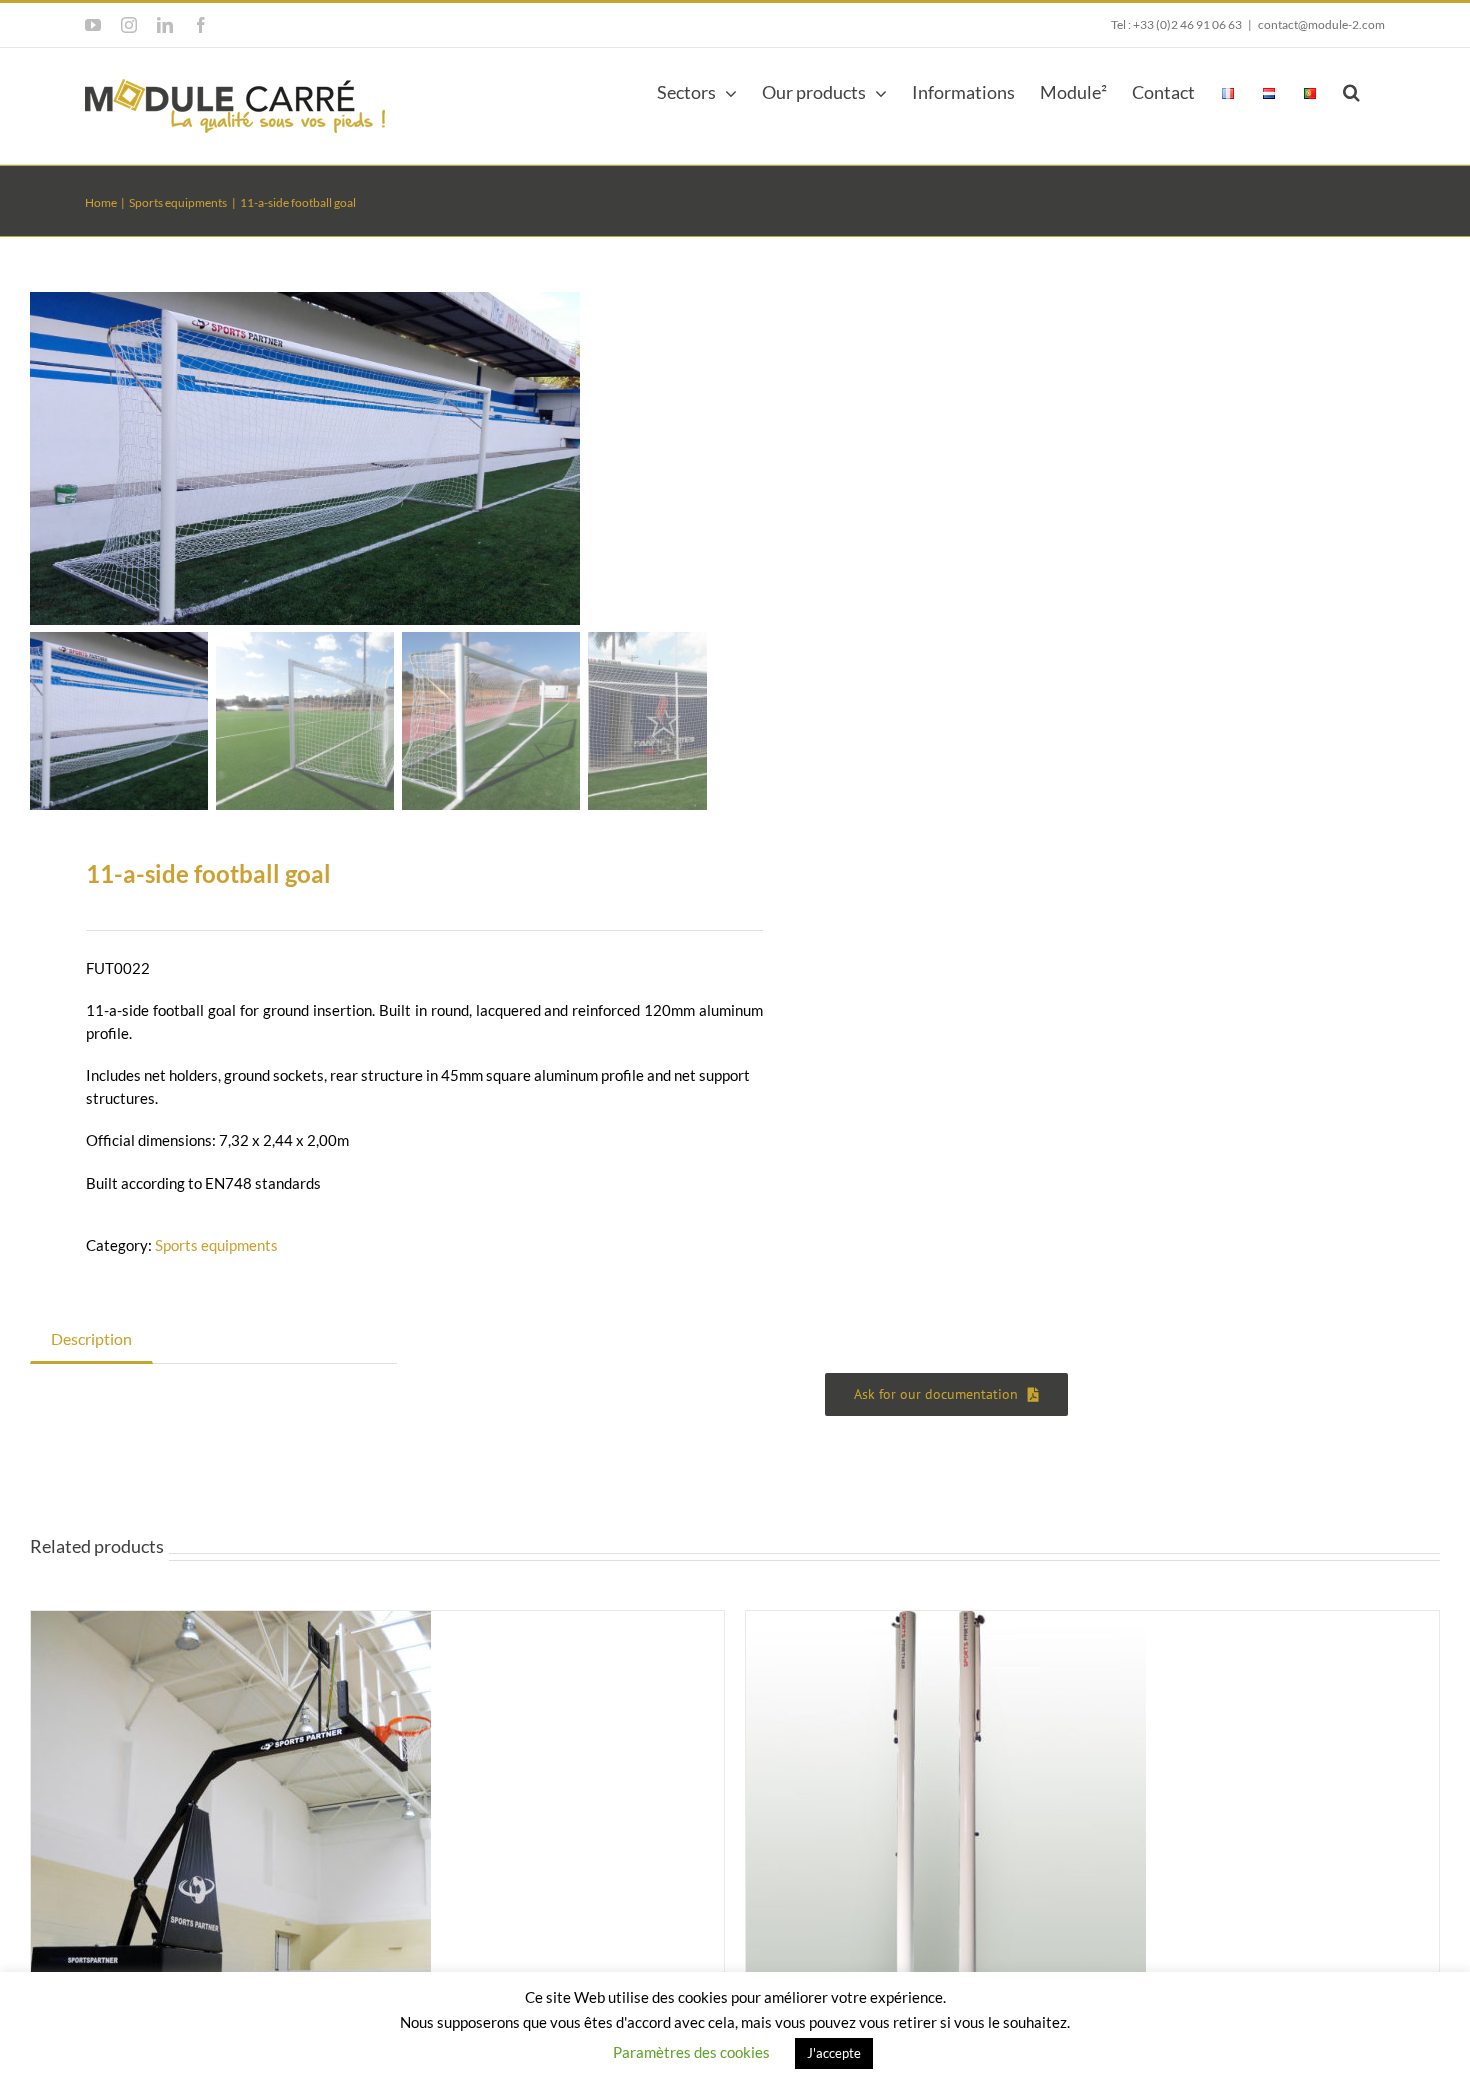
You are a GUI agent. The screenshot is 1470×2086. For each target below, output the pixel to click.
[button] (1351, 90)
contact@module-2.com (1321, 24)
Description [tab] (91, 1338)
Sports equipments (216, 1245)
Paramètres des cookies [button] (691, 2052)
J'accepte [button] (834, 2053)
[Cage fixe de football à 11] (305, 458)
